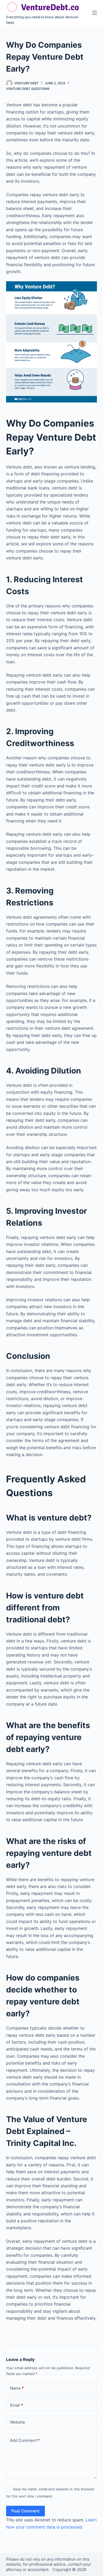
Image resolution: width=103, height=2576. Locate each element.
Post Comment (25, 2511)
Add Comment (25, 2440)
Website (18, 2422)
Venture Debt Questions (28, 89)
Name (17, 2388)
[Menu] (95, 13)
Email (17, 2405)
